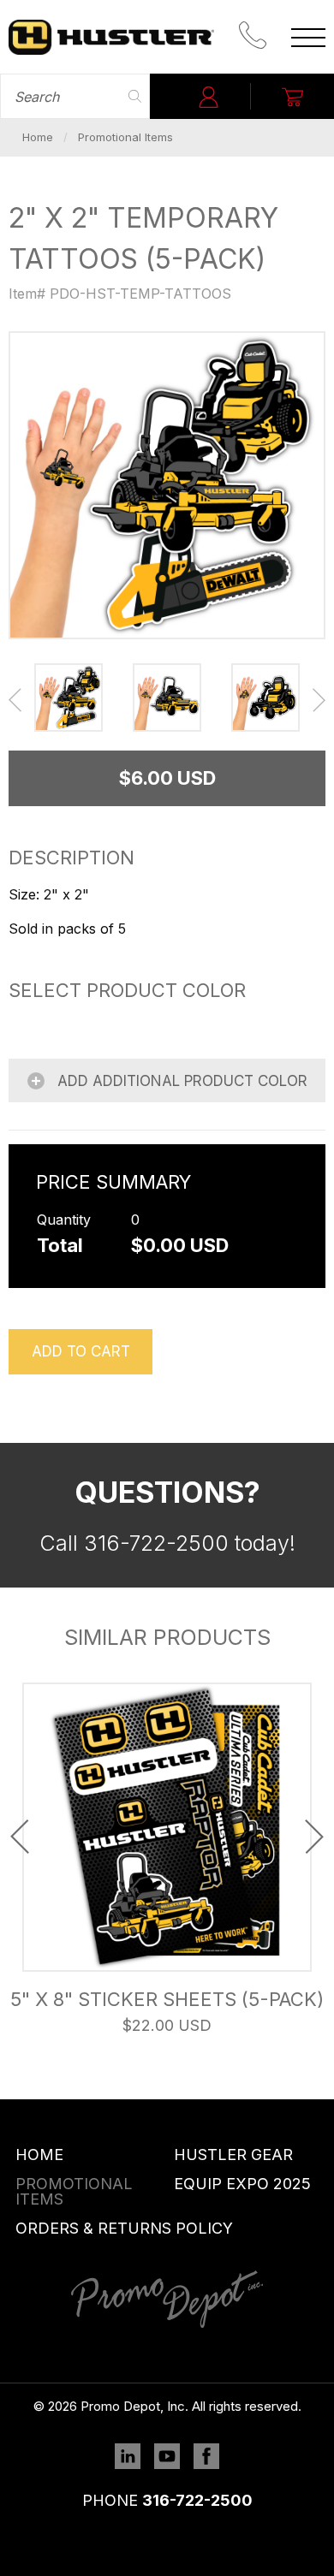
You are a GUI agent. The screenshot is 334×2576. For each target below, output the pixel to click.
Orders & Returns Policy (124, 2228)
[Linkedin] (128, 2459)
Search (135, 96)
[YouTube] (167, 2459)
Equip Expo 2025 (242, 2184)
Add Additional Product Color (180, 1081)
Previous (15, 700)
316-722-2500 (197, 2500)
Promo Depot (111, 37)
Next (319, 700)
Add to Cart (81, 1351)
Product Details (167, 1826)
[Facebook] (206, 2459)
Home (38, 137)
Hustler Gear (233, 2155)
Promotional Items (125, 137)
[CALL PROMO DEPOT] (253, 37)
